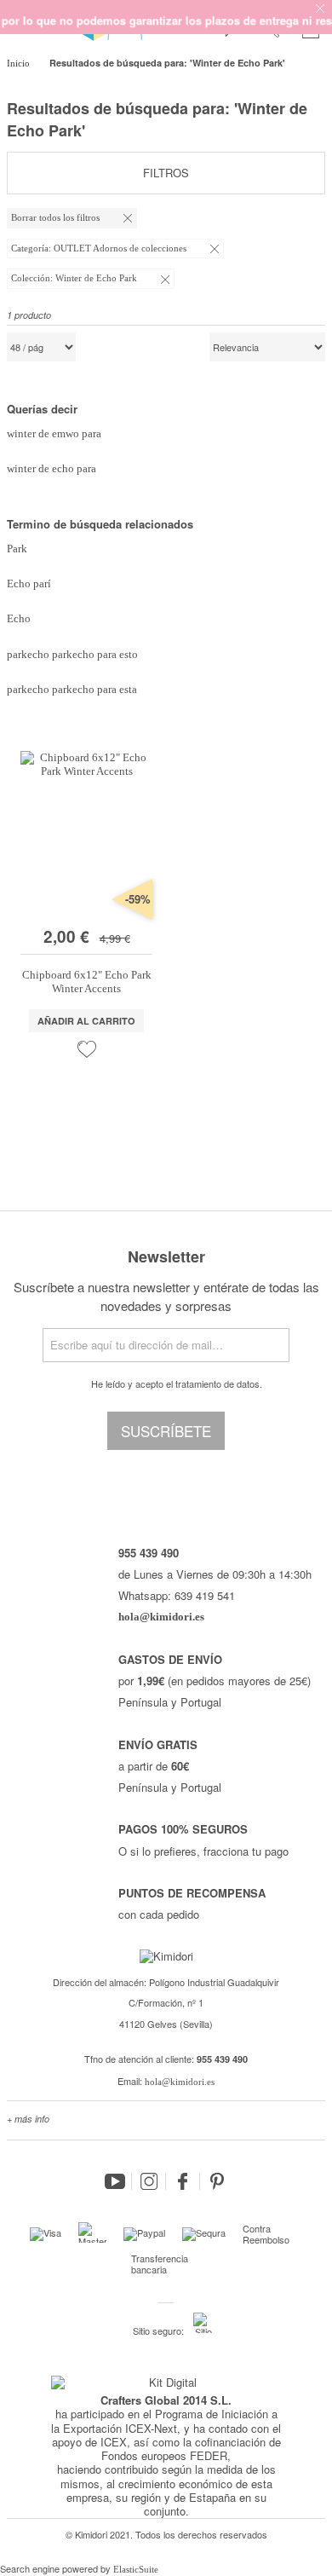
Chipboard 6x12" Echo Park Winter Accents (87, 982)
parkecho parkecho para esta (72, 689)
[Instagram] (149, 2181)
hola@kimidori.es (180, 2082)
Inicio (20, 63)
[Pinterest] (217, 2181)
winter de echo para (52, 468)
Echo (19, 618)
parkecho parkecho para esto (72, 654)
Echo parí (29, 583)
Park (17, 549)
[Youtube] (115, 2181)
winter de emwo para (54, 433)
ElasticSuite (136, 2569)
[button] (87, 1049)
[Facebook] (183, 2181)
